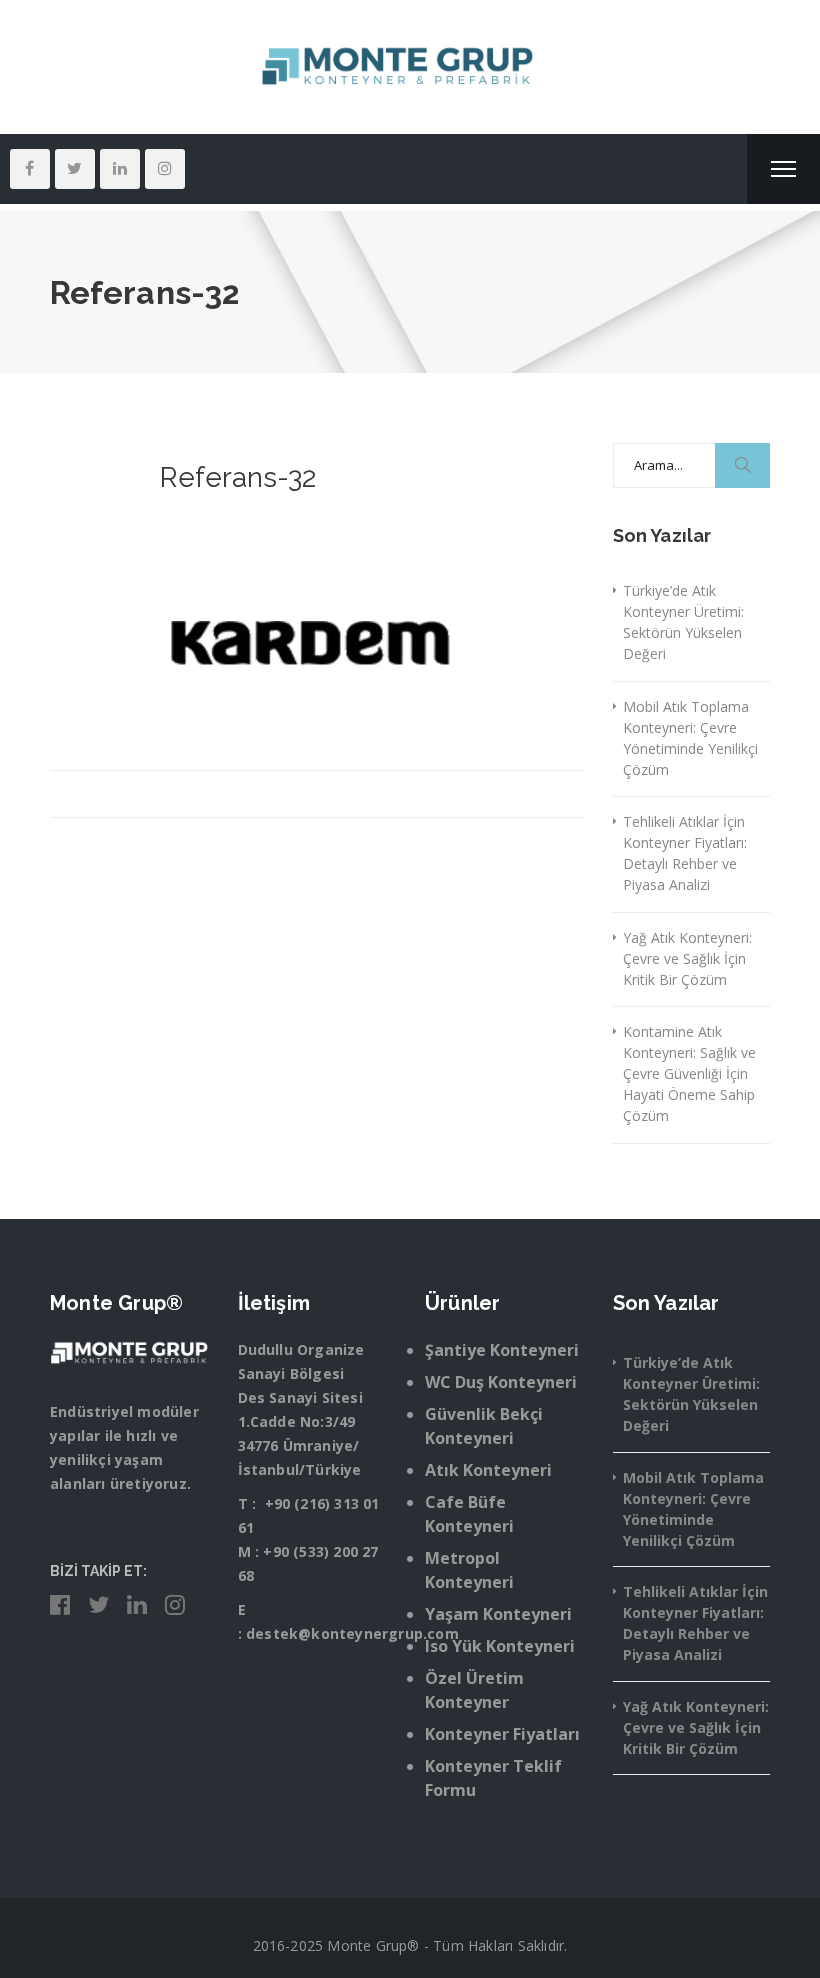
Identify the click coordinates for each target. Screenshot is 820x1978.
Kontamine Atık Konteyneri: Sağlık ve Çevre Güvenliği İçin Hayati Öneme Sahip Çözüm (689, 1073)
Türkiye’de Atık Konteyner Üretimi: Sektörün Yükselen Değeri (683, 622)
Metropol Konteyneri (469, 1570)
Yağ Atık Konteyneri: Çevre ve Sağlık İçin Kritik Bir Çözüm (687, 958)
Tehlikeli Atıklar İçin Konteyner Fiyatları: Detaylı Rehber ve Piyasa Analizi (685, 853)
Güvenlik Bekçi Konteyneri (484, 1426)
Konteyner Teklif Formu (493, 1778)
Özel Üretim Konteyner (474, 1690)
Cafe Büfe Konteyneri (469, 1514)
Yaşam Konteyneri (498, 1614)
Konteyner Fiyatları (502, 1734)
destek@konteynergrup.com (352, 1633)
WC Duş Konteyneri (501, 1382)
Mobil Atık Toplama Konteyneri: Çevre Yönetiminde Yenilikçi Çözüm (690, 738)
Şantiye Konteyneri (502, 1350)
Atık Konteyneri (488, 1470)
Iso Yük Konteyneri (500, 1646)
